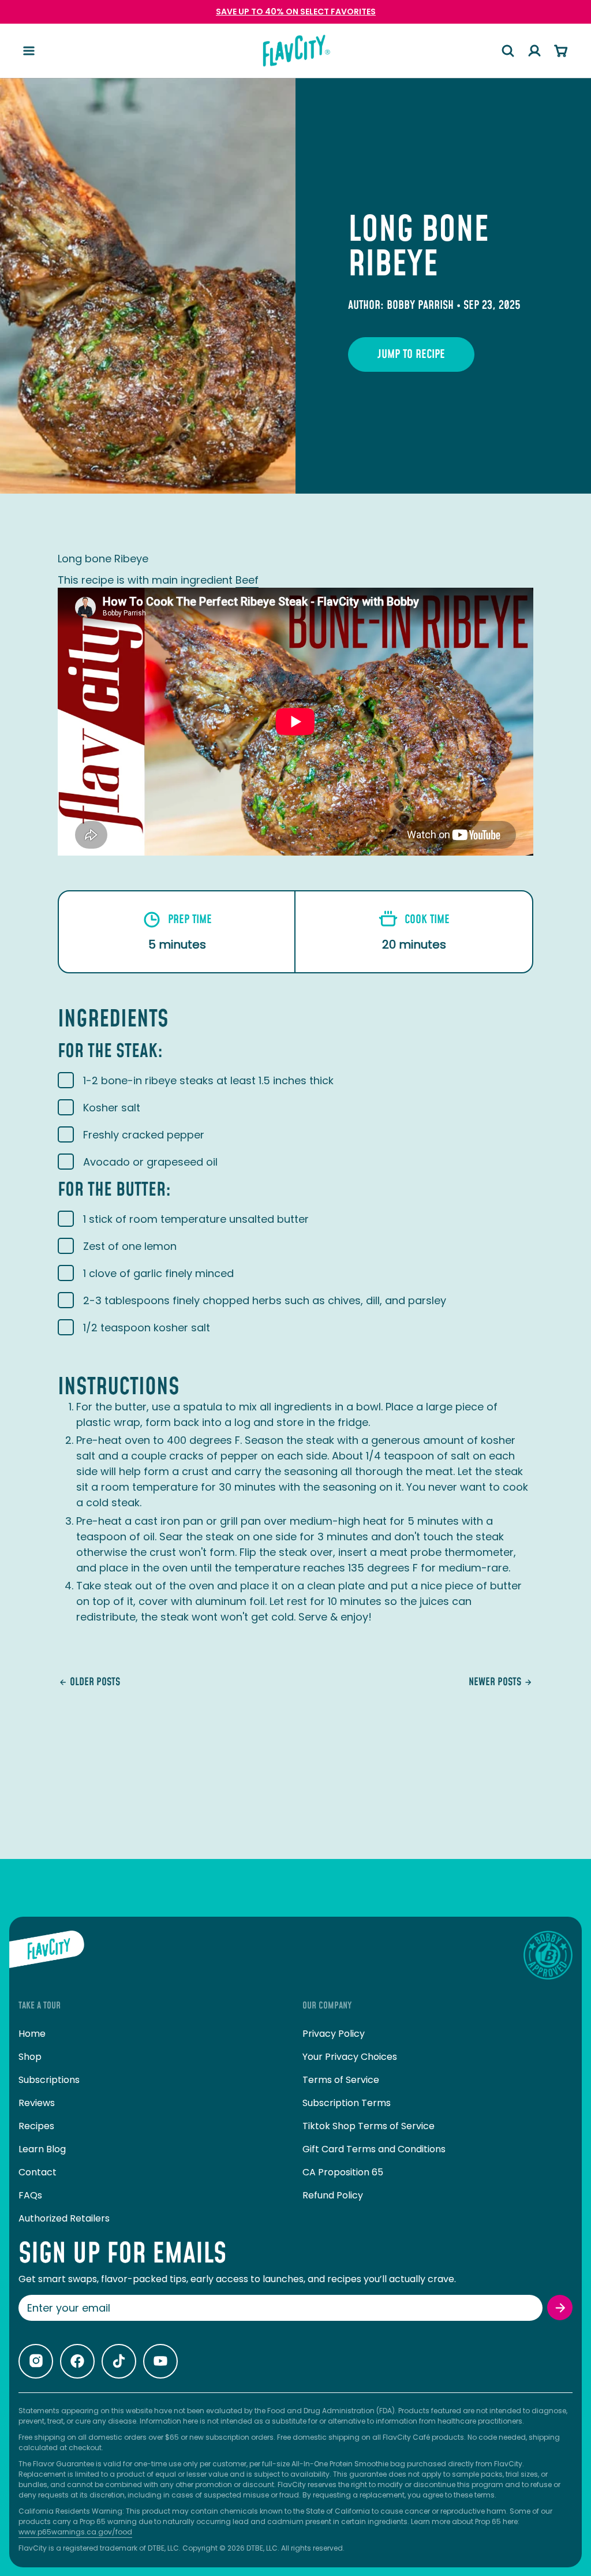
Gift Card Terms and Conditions (374, 2149)
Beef (247, 580)
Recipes (36, 2126)
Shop (30, 2057)
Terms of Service (341, 2080)
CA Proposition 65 (343, 2172)
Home (32, 2034)
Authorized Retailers (64, 2218)
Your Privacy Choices (350, 2057)
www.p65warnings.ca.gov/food (75, 2532)
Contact (38, 2172)
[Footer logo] (47, 1955)
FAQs (30, 2195)
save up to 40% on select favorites (296, 12)
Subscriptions (49, 2080)
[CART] (561, 51)
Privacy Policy (334, 2034)
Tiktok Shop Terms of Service (369, 2126)
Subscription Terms (347, 2103)
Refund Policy (333, 2195)
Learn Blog (42, 2149)
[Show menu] (29, 51)
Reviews (37, 2103)
